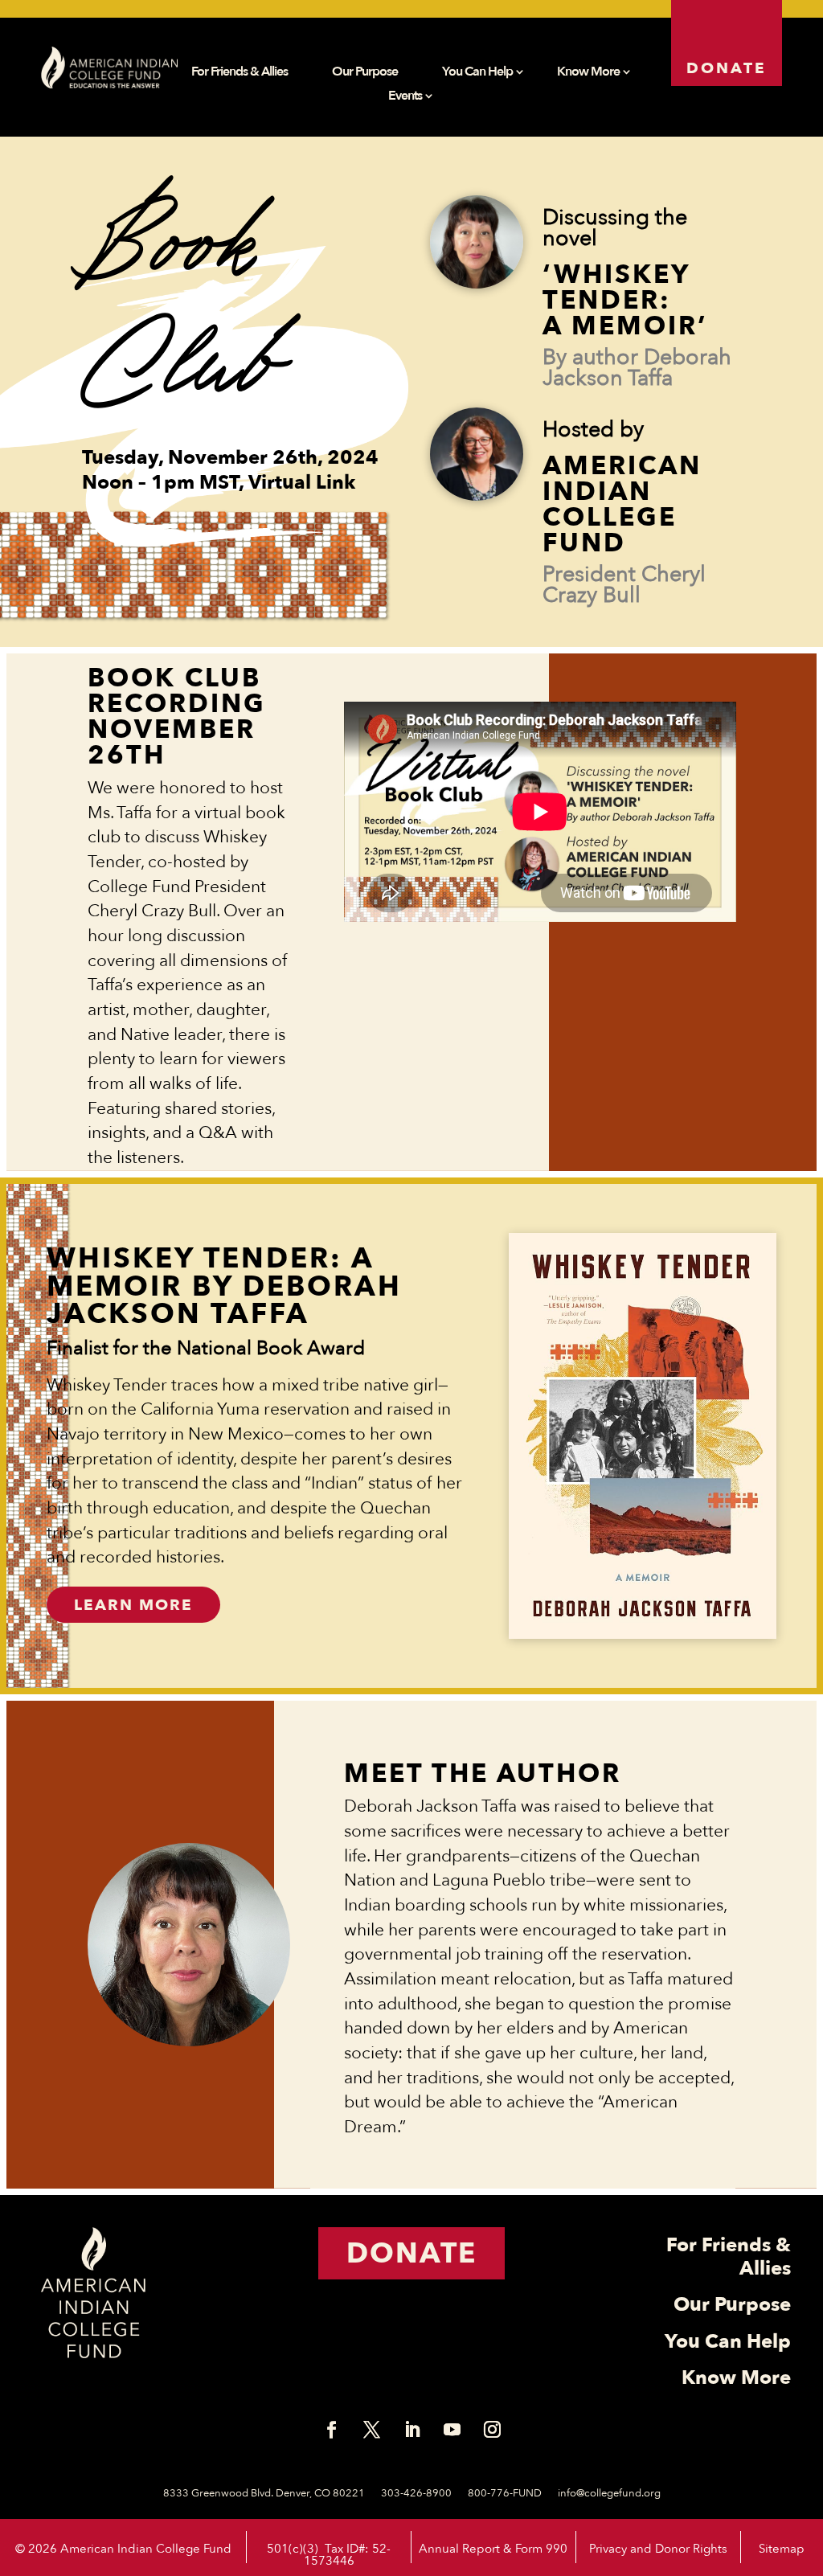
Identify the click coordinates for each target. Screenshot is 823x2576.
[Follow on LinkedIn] (411, 2430)
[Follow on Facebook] (331, 2430)
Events (405, 97)
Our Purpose (365, 73)
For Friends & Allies (240, 73)
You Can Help (477, 73)
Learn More (133, 1605)
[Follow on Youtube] (452, 2430)
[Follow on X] (371, 2430)
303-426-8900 (416, 2493)
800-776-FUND (505, 2493)
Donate (727, 68)
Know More (588, 73)
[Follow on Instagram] (492, 2430)
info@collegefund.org (609, 2493)
